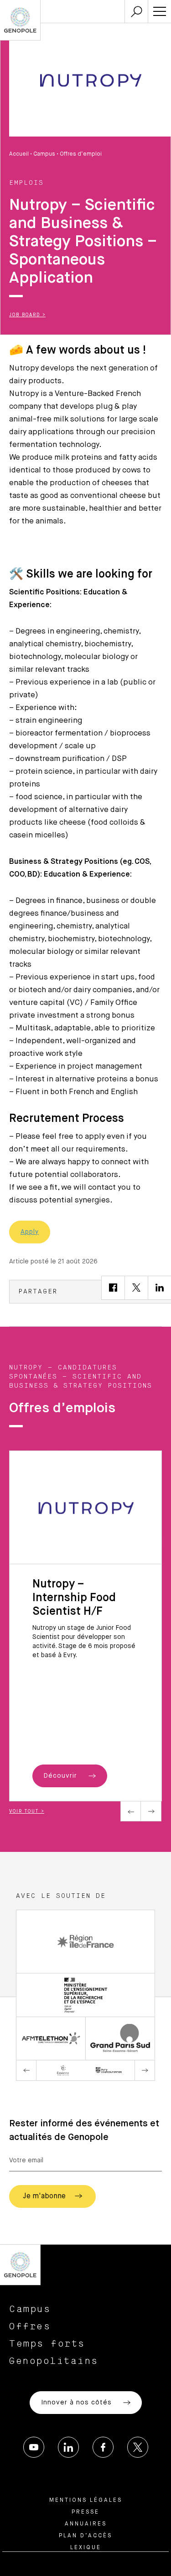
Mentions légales (86, 2500)
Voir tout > (27, 1811)
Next (151, 1811)
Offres (30, 2327)
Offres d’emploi (81, 154)
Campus (44, 154)
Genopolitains (54, 2361)
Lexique (86, 2548)
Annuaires (86, 2524)
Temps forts (47, 2344)
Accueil (19, 154)
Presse (85, 2512)
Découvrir (62, 1776)
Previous (131, 1811)
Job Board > (27, 315)
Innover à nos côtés (78, 2403)
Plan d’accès (85, 2536)
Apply (30, 1232)
